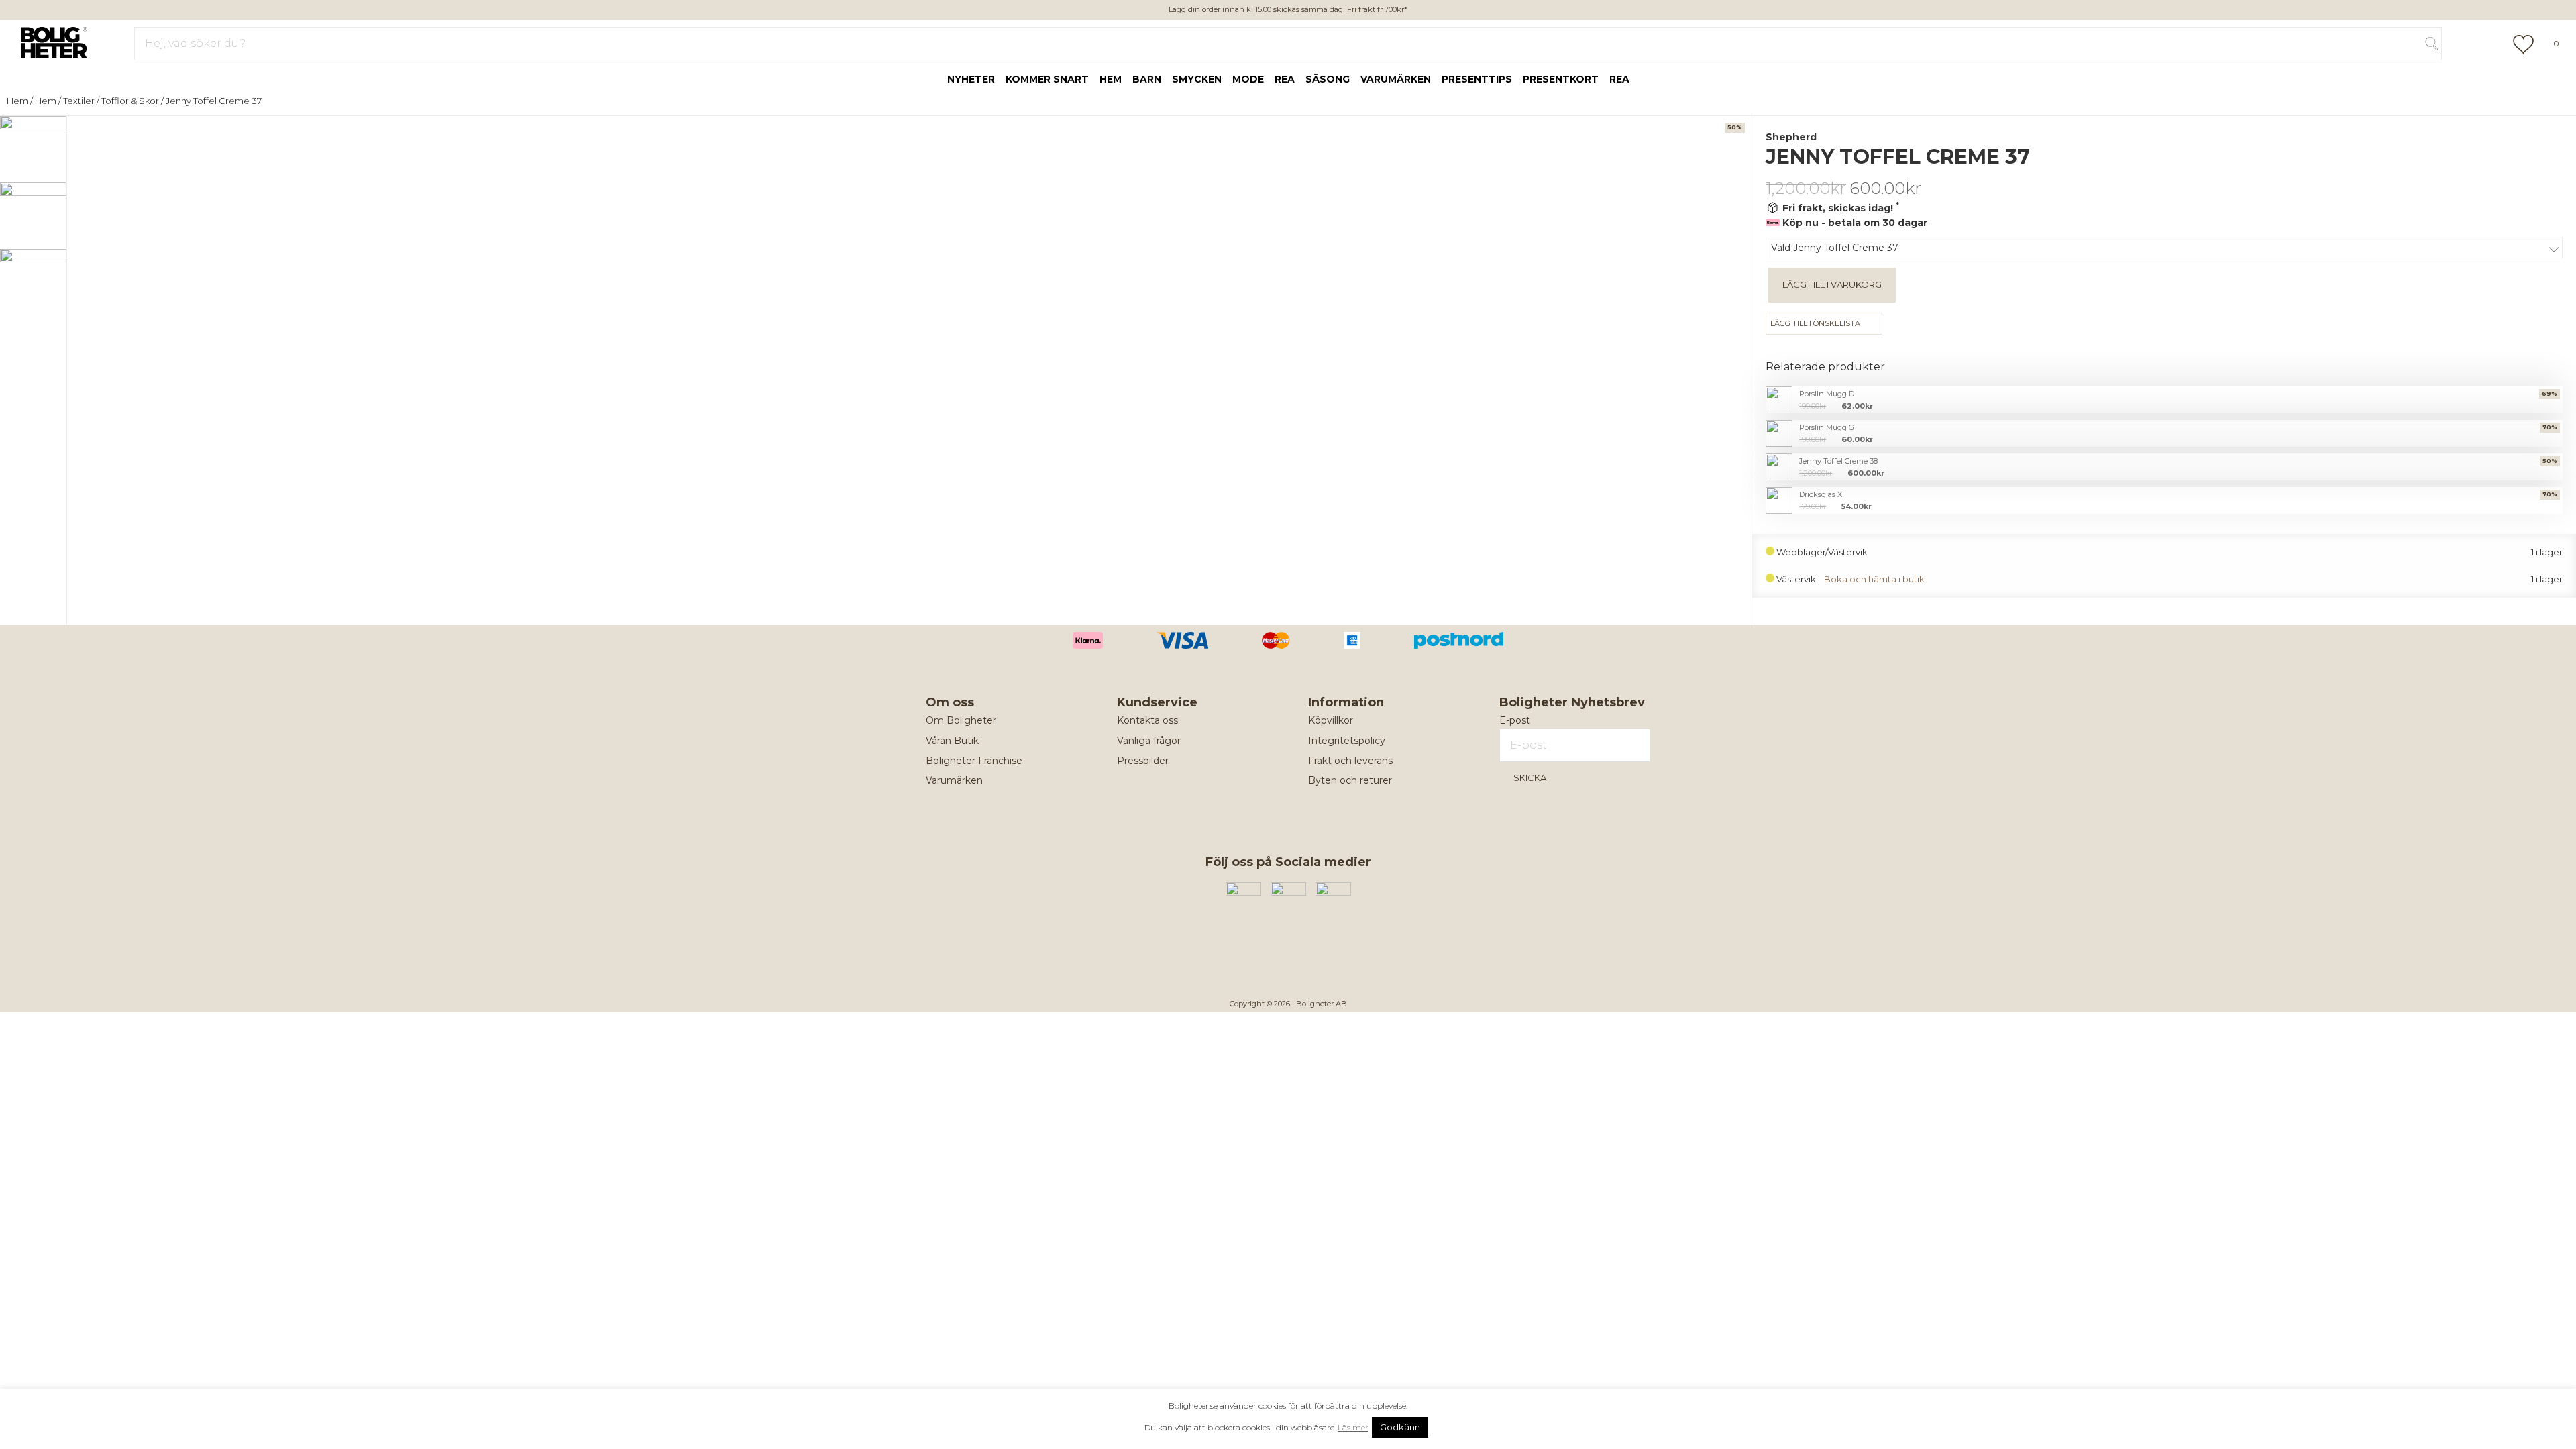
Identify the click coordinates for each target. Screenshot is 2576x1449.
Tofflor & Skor (130, 101)
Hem (1111, 79)
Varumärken (1396, 79)
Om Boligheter (961, 720)
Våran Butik (952, 741)
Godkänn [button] (1400, 1427)
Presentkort (1561, 79)
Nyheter (971, 79)
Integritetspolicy (1347, 741)
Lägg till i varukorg (1832, 284)
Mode (1248, 79)
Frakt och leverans (1350, 761)
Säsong (1328, 79)
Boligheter (51, 41)
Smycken (1197, 79)
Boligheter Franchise (974, 761)
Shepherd (1791, 137)
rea (1285, 79)
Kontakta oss (1147, 720)
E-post (1515, 720)
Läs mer (1353, 1427)
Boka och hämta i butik (1874, 579)
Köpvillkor (1331, 720)
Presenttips (1477, 79)
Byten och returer (1350, 780)
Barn (1147, 79)
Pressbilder (1143, 761)
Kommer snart (1047, 79)
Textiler (79, 101)
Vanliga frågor (1149, 741)
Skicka (1530, 777)
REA (1619, 79)
